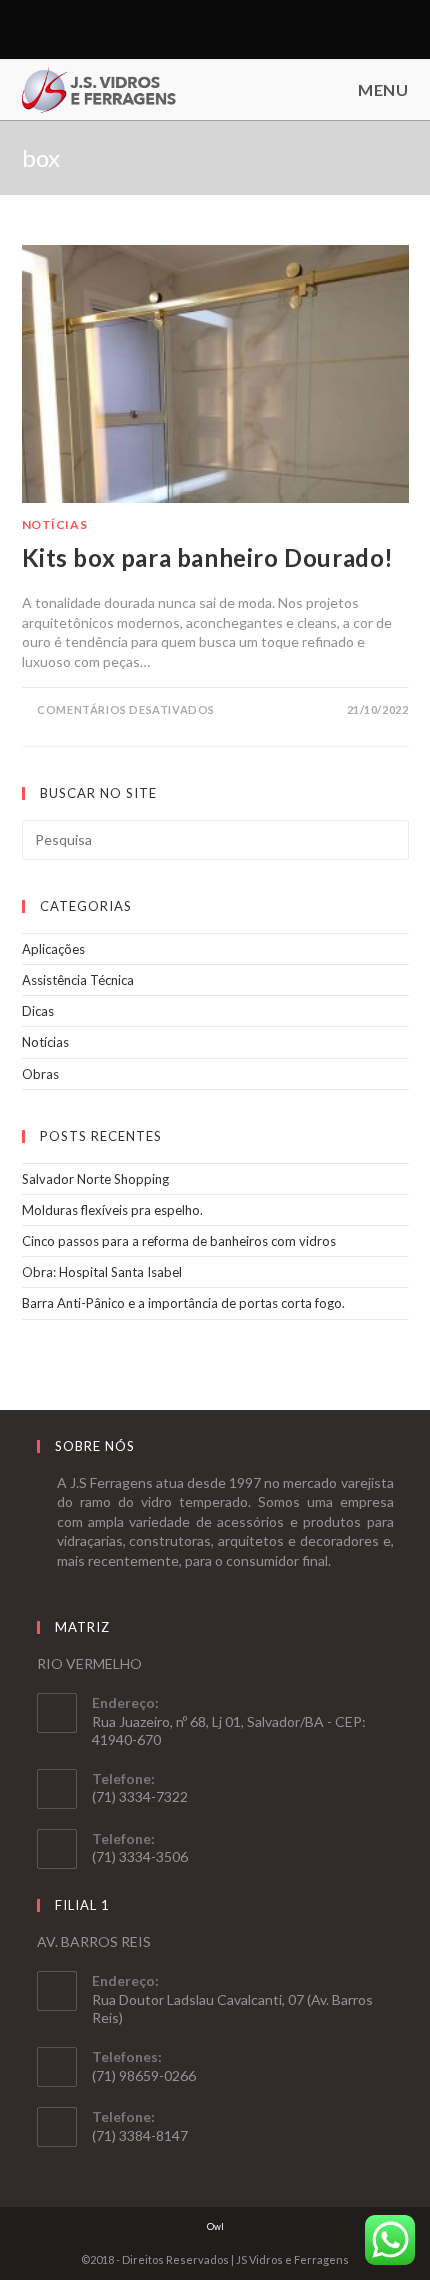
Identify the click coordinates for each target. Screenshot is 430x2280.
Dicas (38, 1011)
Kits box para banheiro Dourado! (208, 557)
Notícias (55, 524)
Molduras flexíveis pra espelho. (112, 1210)
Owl (215, 2226)
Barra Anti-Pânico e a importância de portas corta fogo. (183, 1303)
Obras (40, 1074)
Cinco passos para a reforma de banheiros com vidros (179, 1241)
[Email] (223, 29)
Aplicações (53, 949)
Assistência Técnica (78, 980)
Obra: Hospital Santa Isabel (102, 1272)
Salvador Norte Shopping (95, 1179)
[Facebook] (203, 29)
